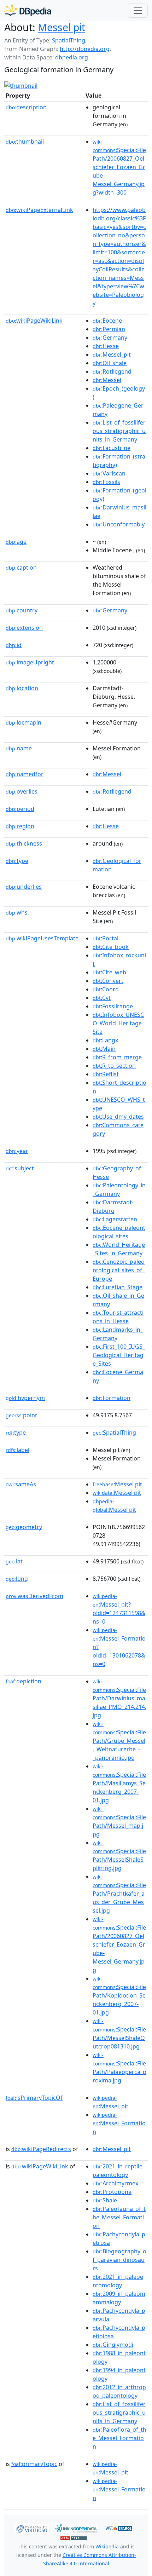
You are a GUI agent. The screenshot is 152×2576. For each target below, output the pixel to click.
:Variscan (109, 473)
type (17, 861)
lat (14, 1561)
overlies (22, 791)
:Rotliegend (112, 371)
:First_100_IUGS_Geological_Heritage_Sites (119, 1355)
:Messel (107, 380)
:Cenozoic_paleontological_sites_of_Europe (119, 1270)
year (17, 1151)
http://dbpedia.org (85, 49)
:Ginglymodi (113, 2345)
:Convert (108, 981)
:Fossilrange (113, 1006)
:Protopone (112, 2192)
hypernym (25, 1398)
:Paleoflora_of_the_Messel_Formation (119, 2438)
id (14, 645)
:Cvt (102, 998)
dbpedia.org (72, 57)
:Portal (106, 938)
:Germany (110, 338)
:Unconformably (119, 524)
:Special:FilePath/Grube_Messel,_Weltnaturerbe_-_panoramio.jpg (119, 1741)
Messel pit (62, 27)
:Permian (109, 329)
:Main (104, 1049)
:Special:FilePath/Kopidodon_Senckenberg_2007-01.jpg (119, 1996)
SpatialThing (69, 40)
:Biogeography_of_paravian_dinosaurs (119, 2260)
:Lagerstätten (115, 1219)
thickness (24, 843)
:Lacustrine (112, 448)
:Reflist (106, 1074)
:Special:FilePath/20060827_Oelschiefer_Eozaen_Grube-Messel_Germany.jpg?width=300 (119, 167)
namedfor (25, 774)
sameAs (21, 1484)
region (20, 826)
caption (21, 567)
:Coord (106, 989)
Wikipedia (107, 2546)
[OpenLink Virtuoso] (31, 2528)
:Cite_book (111, 947)
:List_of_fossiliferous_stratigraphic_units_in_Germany (119, 431)
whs (17, 912)
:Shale (105, 2200)
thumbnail (25, 142)
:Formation (112, 1398)
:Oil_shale (110, 363)
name (19, 748)
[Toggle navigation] (138, 11)
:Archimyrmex (115, 2183)
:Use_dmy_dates (118, 1117)
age (16, 542)
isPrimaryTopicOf (34, 2098)
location (22, 688)
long (17, 1579)
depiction (24, 1681)
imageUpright (30, 662)
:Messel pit (117, 1484)
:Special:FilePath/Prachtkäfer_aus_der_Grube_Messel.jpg (119, 1894)
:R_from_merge (117, 1057)
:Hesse (106, 346)
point (21, 1415)
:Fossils (106, 482)
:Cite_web (109, 972)
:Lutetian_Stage (118, 1287)
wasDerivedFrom (34, 1596)
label (17, 1450)
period (20, 809)
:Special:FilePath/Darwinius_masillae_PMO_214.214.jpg (119, 1699)
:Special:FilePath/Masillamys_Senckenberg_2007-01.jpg (119, 1783)
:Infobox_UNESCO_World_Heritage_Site (118, 1023)
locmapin (24, 722)
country (22, 610)
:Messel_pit (112, 355)
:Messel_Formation (119, 2123)
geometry (24, 1527)
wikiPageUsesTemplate (42, 938)
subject (20, 1168)
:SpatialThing (114, 1433)
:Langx (105, 1040)
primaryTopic (34, 2464)
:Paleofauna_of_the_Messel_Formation (119, 2217)
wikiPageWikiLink (34, 321)
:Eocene (107, 321)
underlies (24, 887)
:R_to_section (114, 1066)
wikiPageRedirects (41, 2149)
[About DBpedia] (28, 10)
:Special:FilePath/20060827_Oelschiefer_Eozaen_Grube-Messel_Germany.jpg (119, 1945)
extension (24, 628)
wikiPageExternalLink (39, 210)
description (26, 107)
